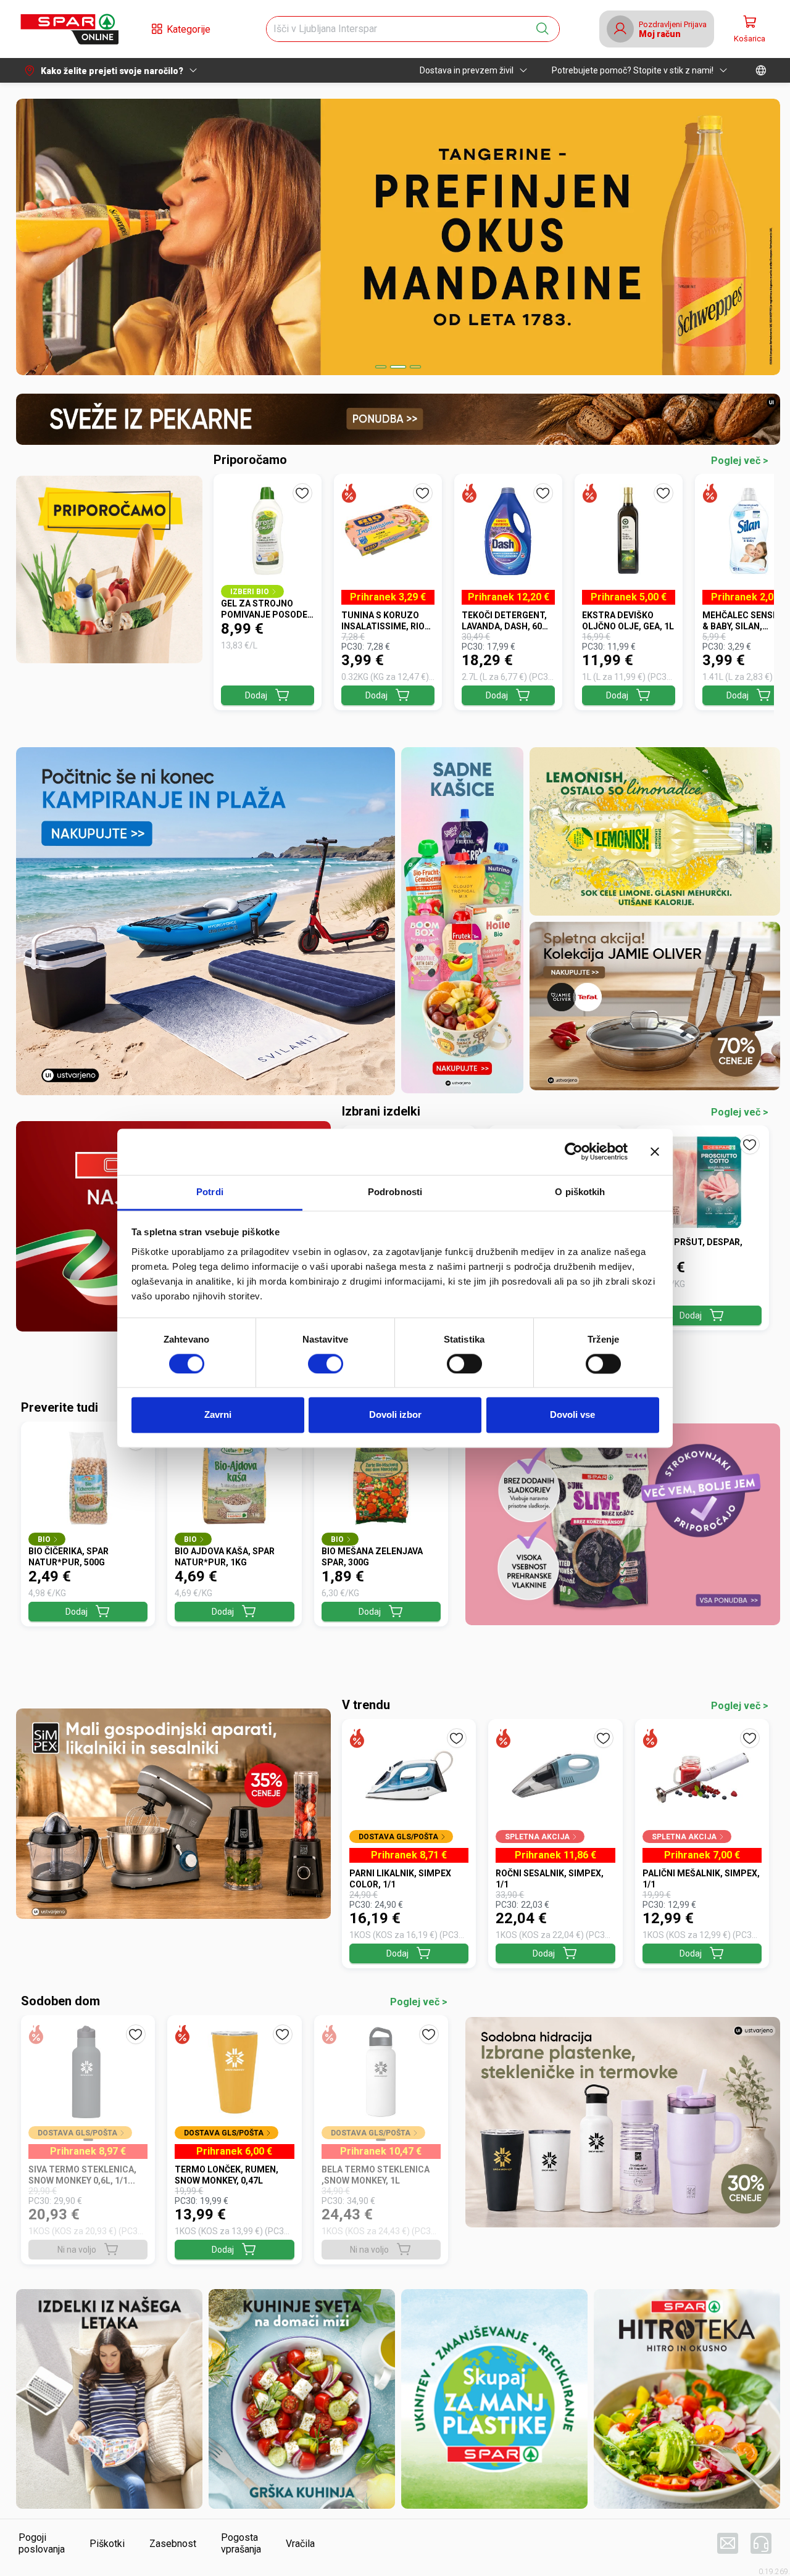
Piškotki (107, 2544)
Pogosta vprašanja (241, 2543)
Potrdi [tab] (210, 1192)
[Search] (543, 29)
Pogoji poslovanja (42, 2543)
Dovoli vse (572, 1415)
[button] (69, 29)
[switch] (326, 1364)
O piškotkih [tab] (580, 1192)
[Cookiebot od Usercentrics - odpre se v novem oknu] (574, 1151)
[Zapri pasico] (655, 1151)
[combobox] (402, 29)
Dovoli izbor (395, 1415)
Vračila (300, 2544)
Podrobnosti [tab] (395, 1192)
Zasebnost (173, 2544)
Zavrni (218, 1415)
